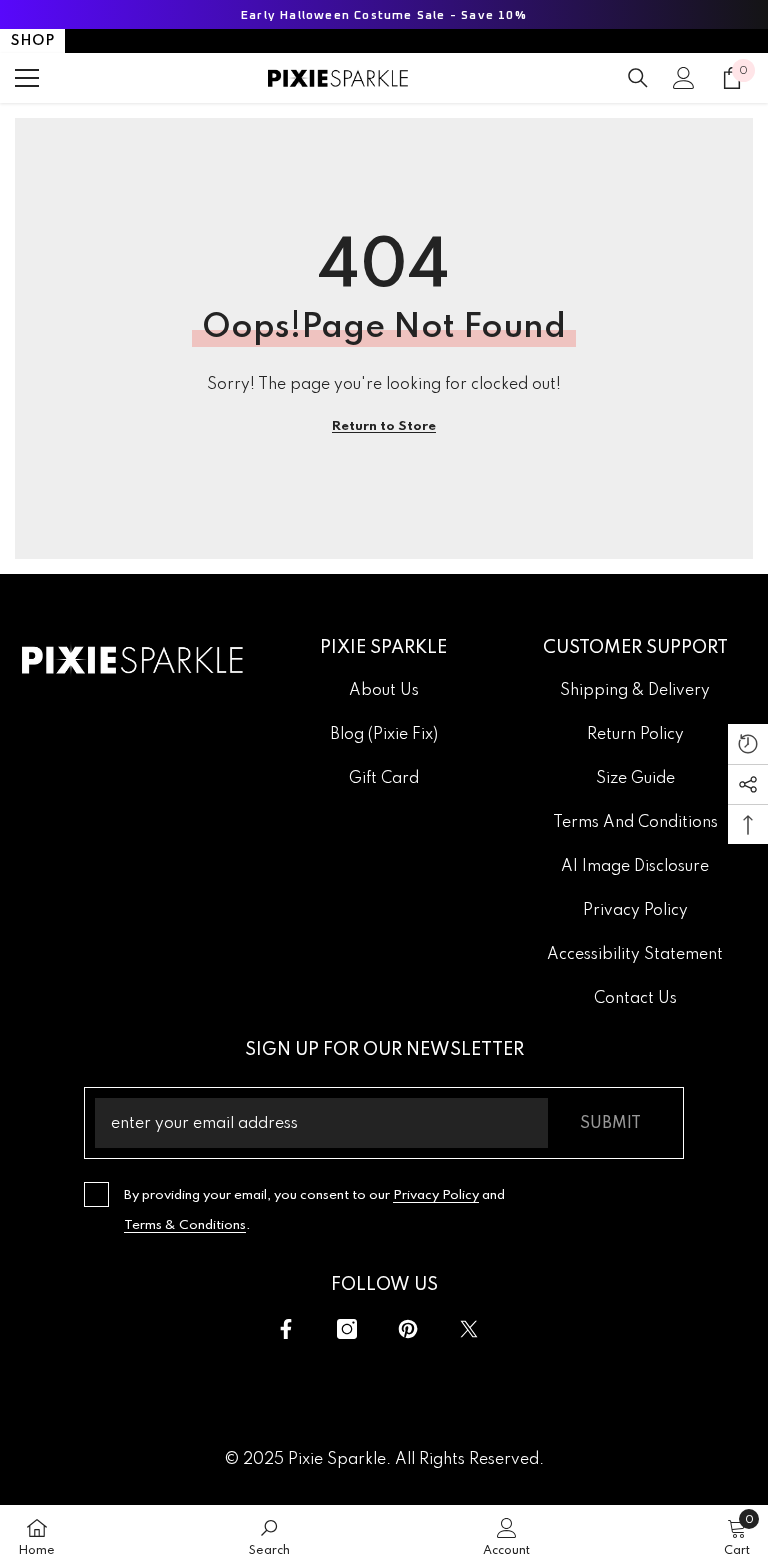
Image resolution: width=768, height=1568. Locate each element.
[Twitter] (469, 1329)
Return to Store (384, 426)
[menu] (27, 78)
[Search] (638, 78)
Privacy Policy (436, 1195)
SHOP (32, 41)
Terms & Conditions (185, 1225)
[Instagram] (347, 1329)
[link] (269, 1536)
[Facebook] (286, 1329)
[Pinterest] (408, 1329)
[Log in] (684, 78)
